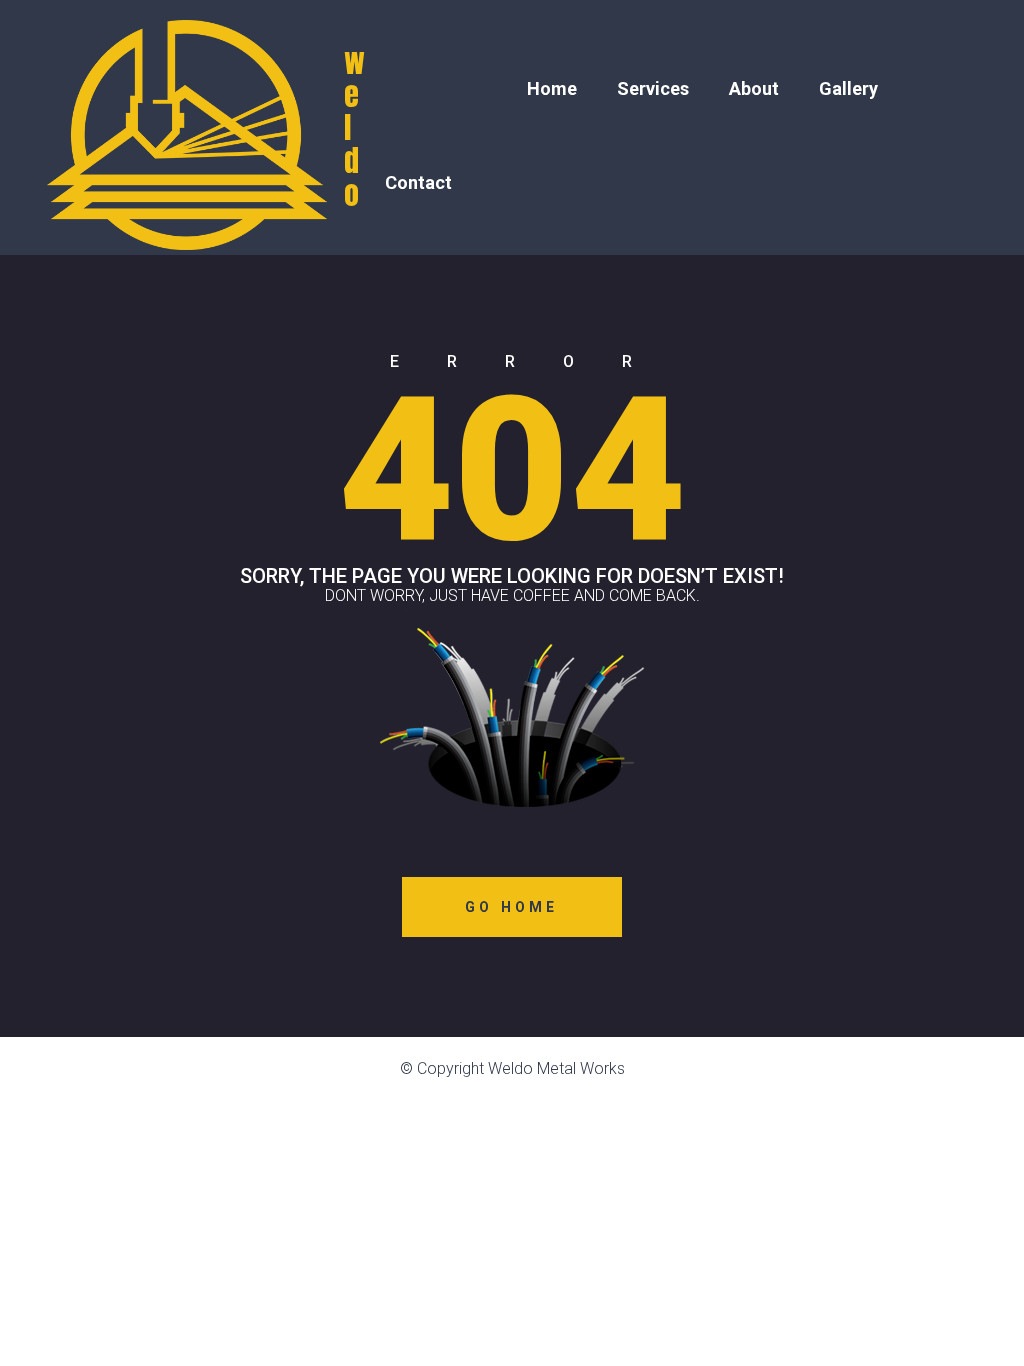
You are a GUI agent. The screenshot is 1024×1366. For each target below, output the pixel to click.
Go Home (511, 907)
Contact (418, 182)
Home (552, 88)
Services (653, 88)
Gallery (848, 88)
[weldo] (192, 127)
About (754, 88)
